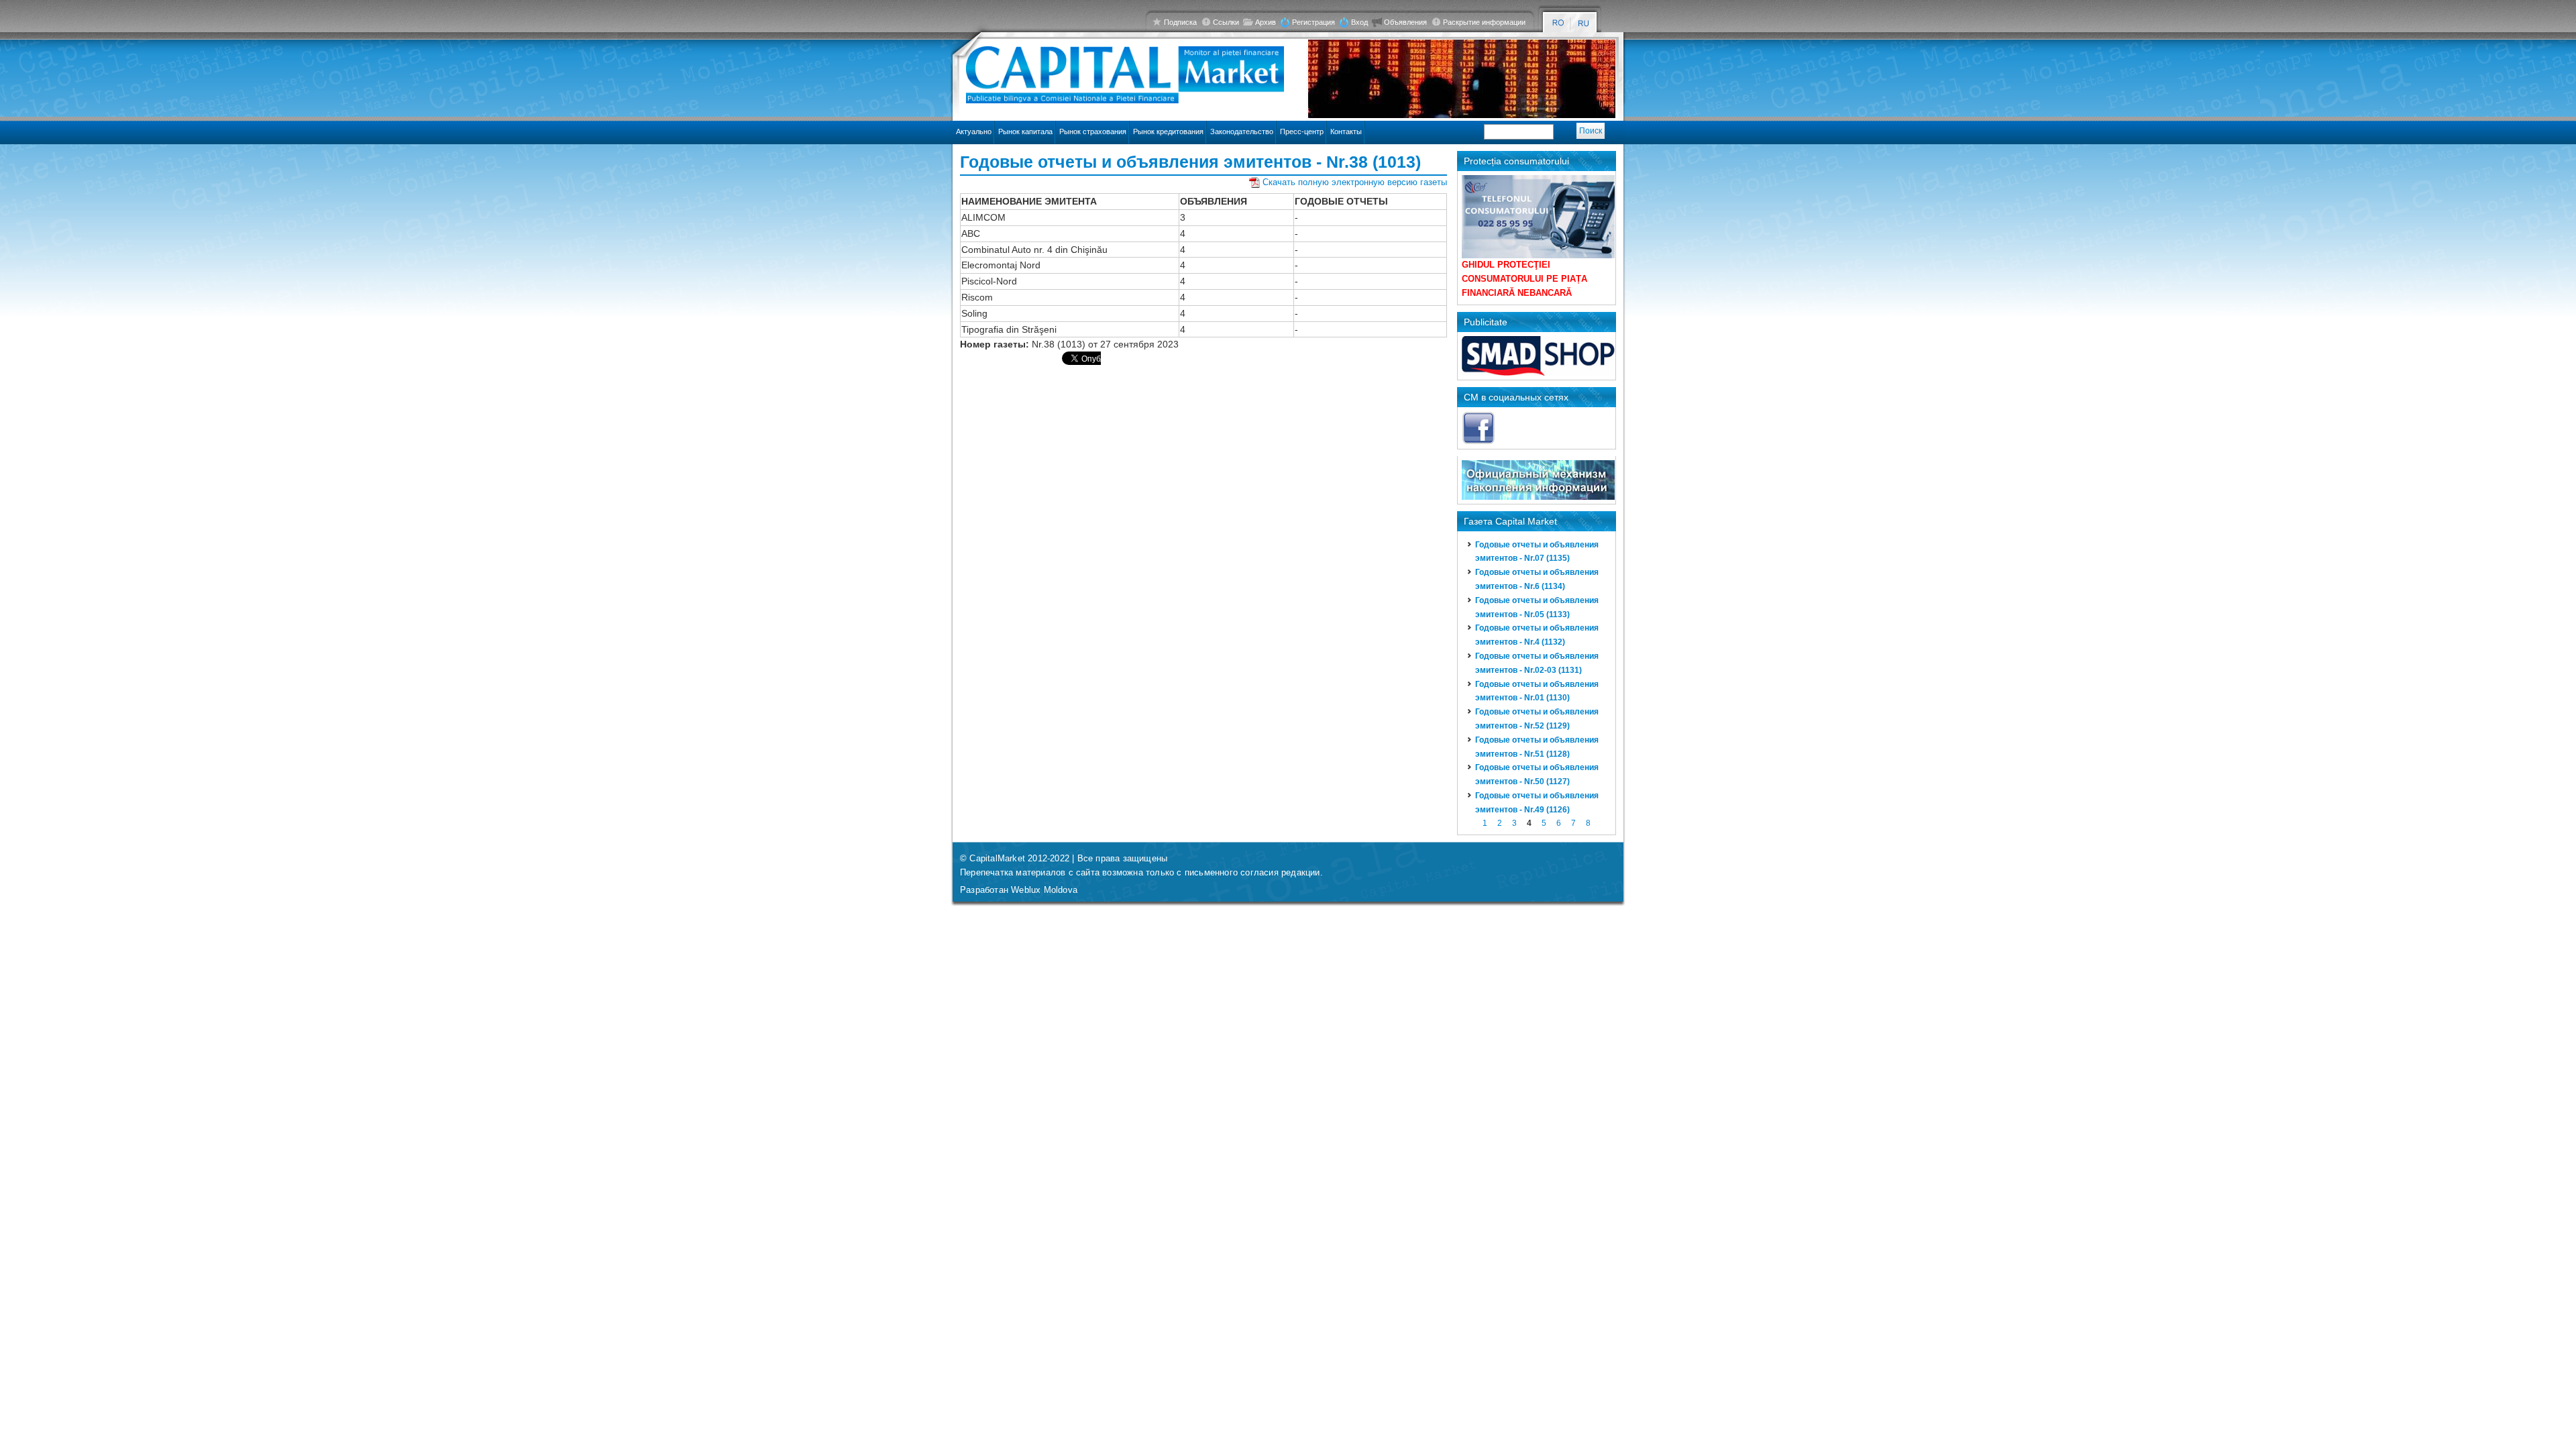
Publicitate (1486, 322)
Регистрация (1313, 22)
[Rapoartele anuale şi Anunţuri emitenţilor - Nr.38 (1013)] (1558, 23)
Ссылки (1226, 22)
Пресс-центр (1302, 131)
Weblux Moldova (1044, 890)
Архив (1266, 22)
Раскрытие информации (1484, 22)
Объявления (1405, 22)
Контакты (1346, 131)
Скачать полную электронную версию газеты (1355, 182)
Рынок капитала (1025, 131)
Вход (1359, 22)
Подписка (1180, 22)
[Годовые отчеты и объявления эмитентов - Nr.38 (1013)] (1584, 23)
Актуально (974, 131)
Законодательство (1242, 131)
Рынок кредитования (1168, 131)
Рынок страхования (1093, 131)
